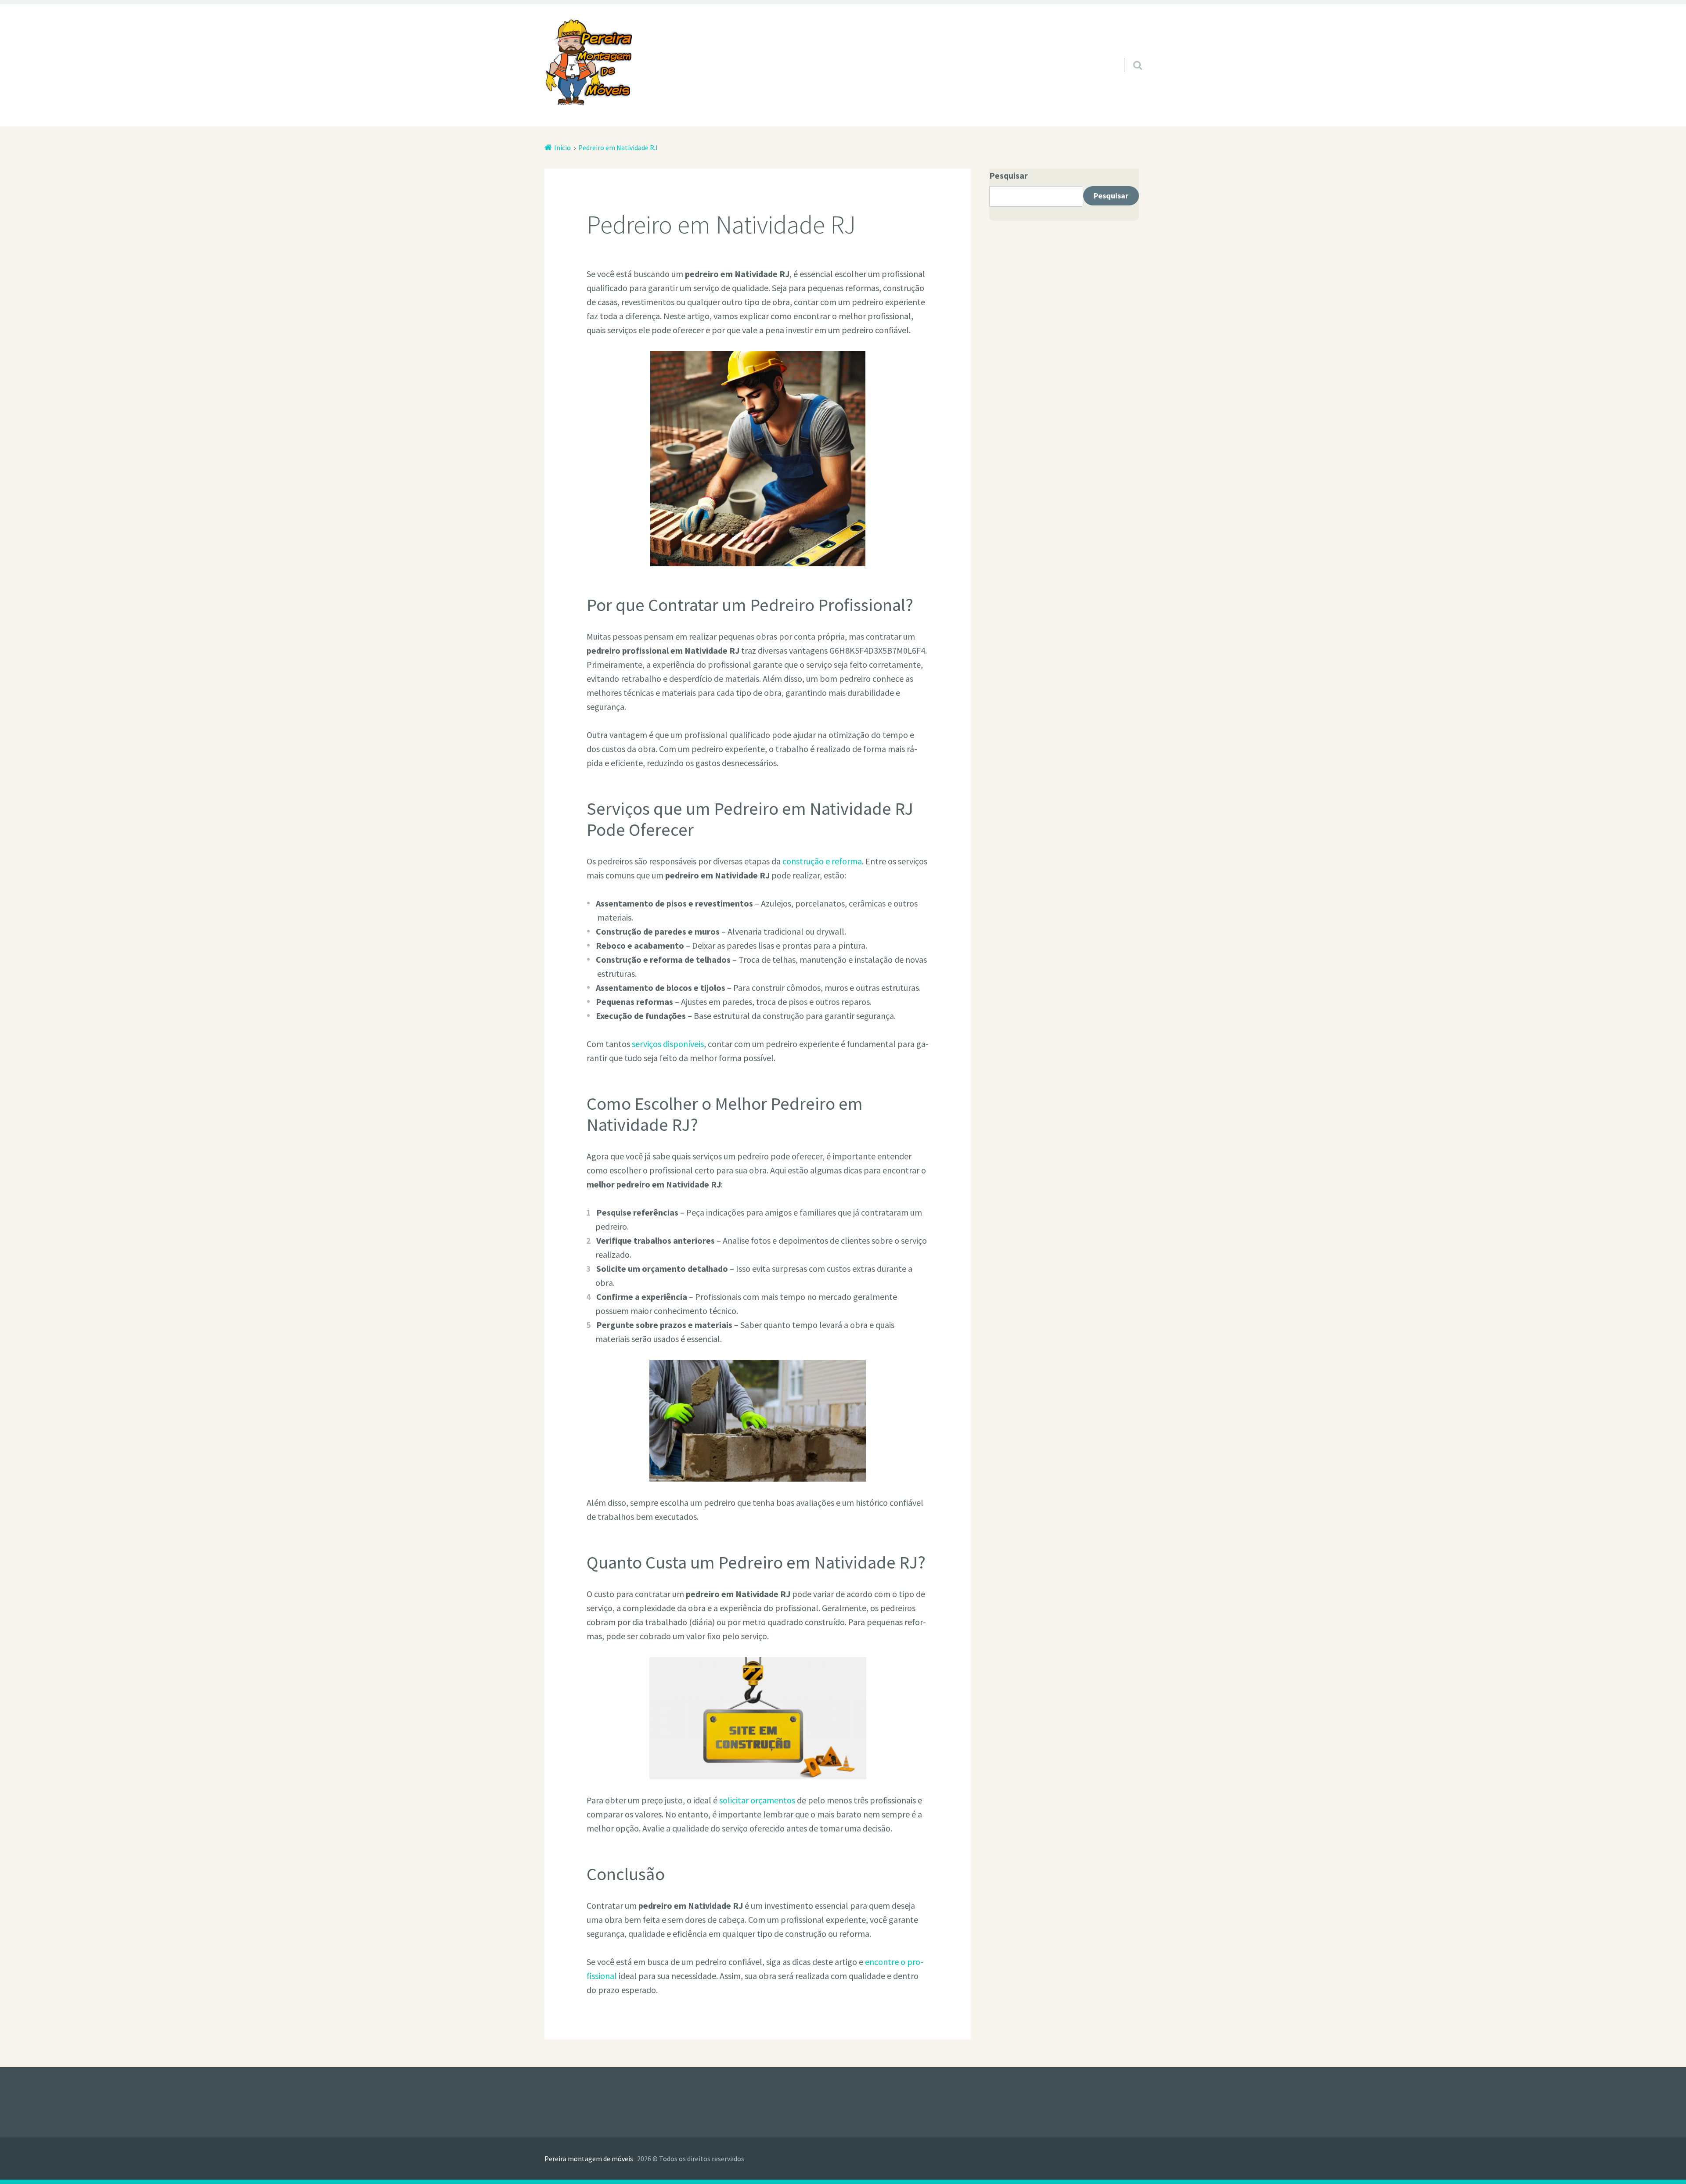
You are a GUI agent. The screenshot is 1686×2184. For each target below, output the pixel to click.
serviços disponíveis (668, 1044)
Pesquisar (1009, 175)
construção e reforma (822, 861)
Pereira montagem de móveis (589, 2159)
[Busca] (1130, 54)
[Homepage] (588, 62)
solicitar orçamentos (757, 1800)
